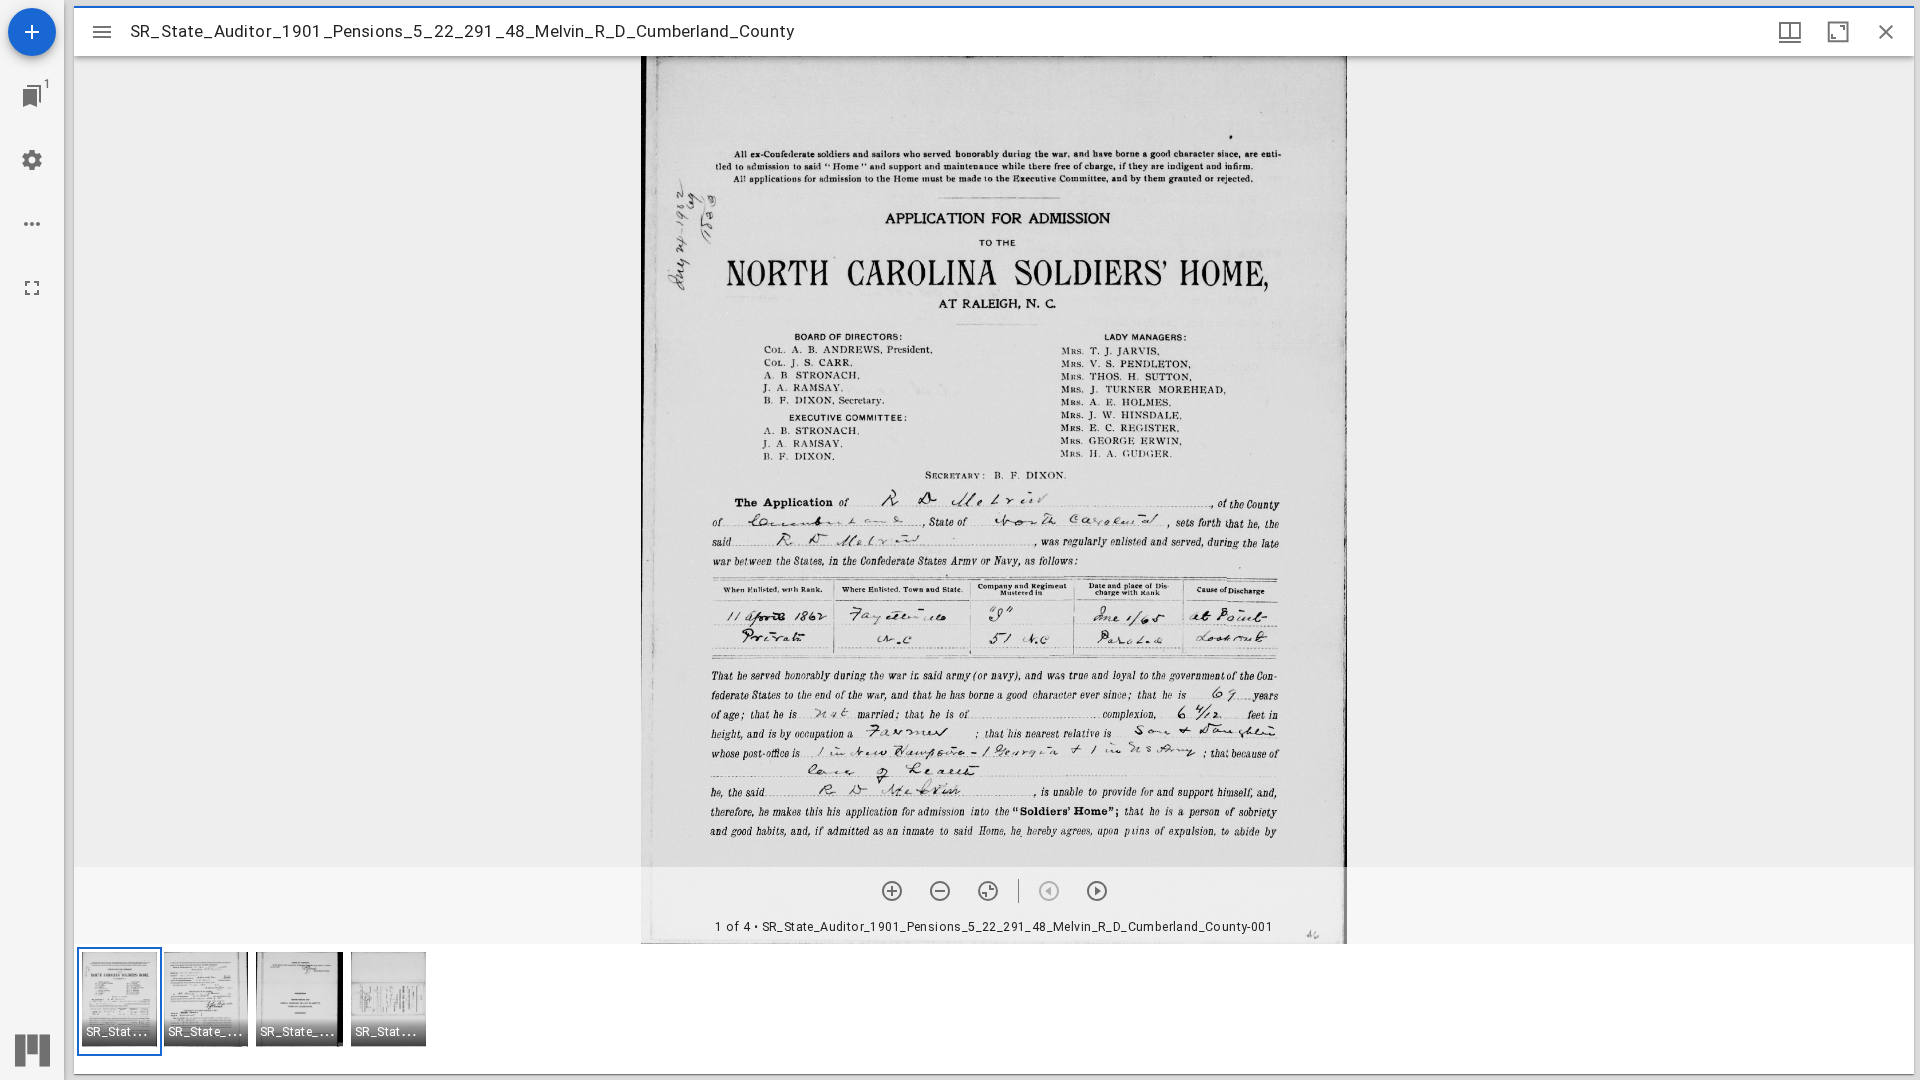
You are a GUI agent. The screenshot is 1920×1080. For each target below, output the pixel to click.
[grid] (994, 1009)
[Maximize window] (1838, 32)
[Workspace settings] (32, 160)
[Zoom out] (940, 891)
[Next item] (1097, 891)
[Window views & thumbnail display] (1790, 32)
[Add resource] (32, 32)
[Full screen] (32, 288)
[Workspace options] (32, 224)
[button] (119, 1001)
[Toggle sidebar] (102, 32)
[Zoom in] (892, 891)
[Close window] (1886, 32)
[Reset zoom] (988, 891)
